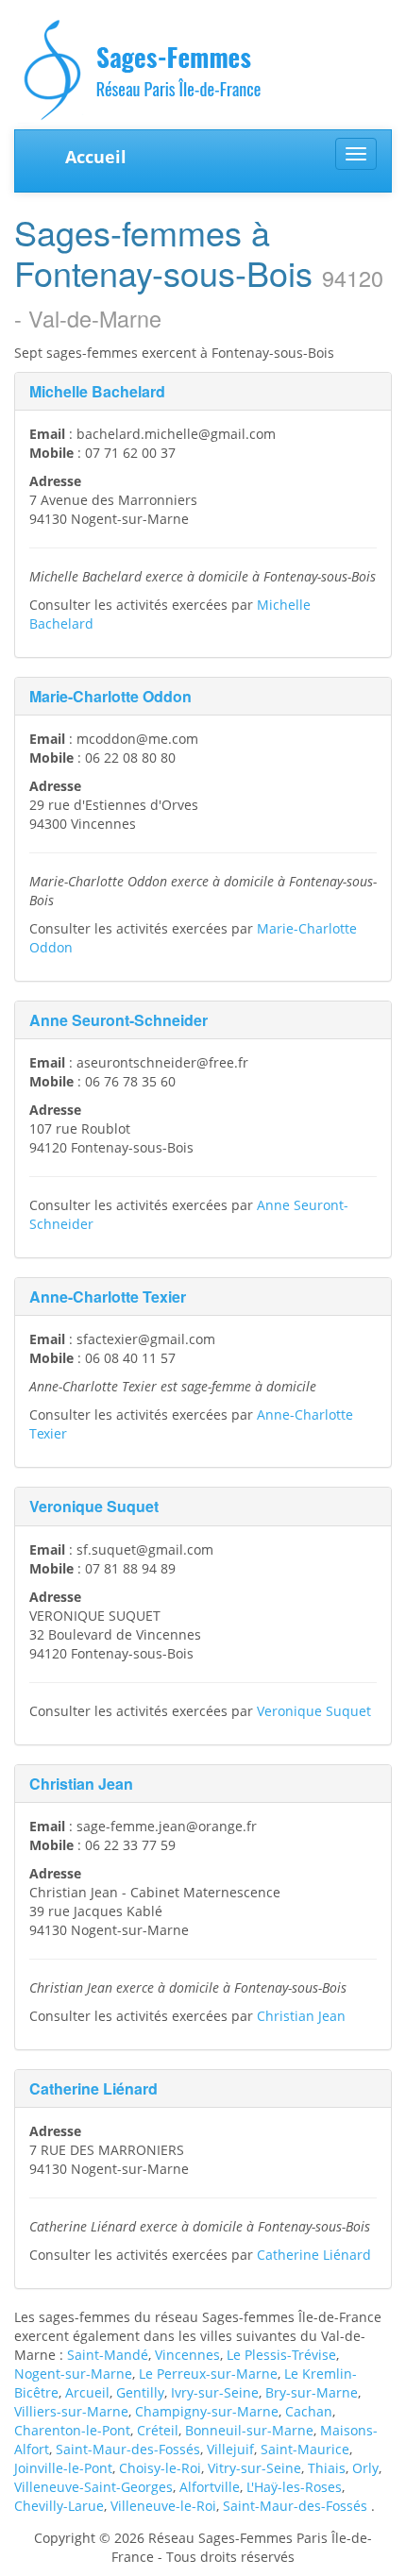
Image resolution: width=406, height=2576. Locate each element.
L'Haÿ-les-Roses (294, 2487)
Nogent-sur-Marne (73, 2374)
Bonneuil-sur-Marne (249, 2430)
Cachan (309, 2411)
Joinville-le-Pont (63, 2468)
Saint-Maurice (305, 2449)
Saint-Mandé (108, 2355)
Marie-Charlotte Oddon (110, 696)
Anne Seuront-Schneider (118, 1020)
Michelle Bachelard (97, 391)
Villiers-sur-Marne (71, 2411)
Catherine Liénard (93, 2088)
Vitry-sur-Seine (254, 2468)
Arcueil (87, 2392)
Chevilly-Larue (59, 2506)
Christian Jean (81, 1784)
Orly (365, 2468)
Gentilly (140, 2392)
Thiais (327, 2468)
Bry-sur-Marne (312, 2392)
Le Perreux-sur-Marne (208, 2374)
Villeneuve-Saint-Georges (93, 2487)
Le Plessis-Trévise (281, 2355)
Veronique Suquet (94, 1506)
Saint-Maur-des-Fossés (128, 2449)
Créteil (158, 2430)
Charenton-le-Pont (72, 2430)
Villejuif (230, 2449)
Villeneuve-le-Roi (163, 2506)
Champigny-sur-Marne (207, 2411)
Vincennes (187, 2355)
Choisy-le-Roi (160, 2468)
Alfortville (210, 2487)
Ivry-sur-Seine (215, 2392)
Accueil (96, 157)
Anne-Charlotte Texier (108, 1296)
